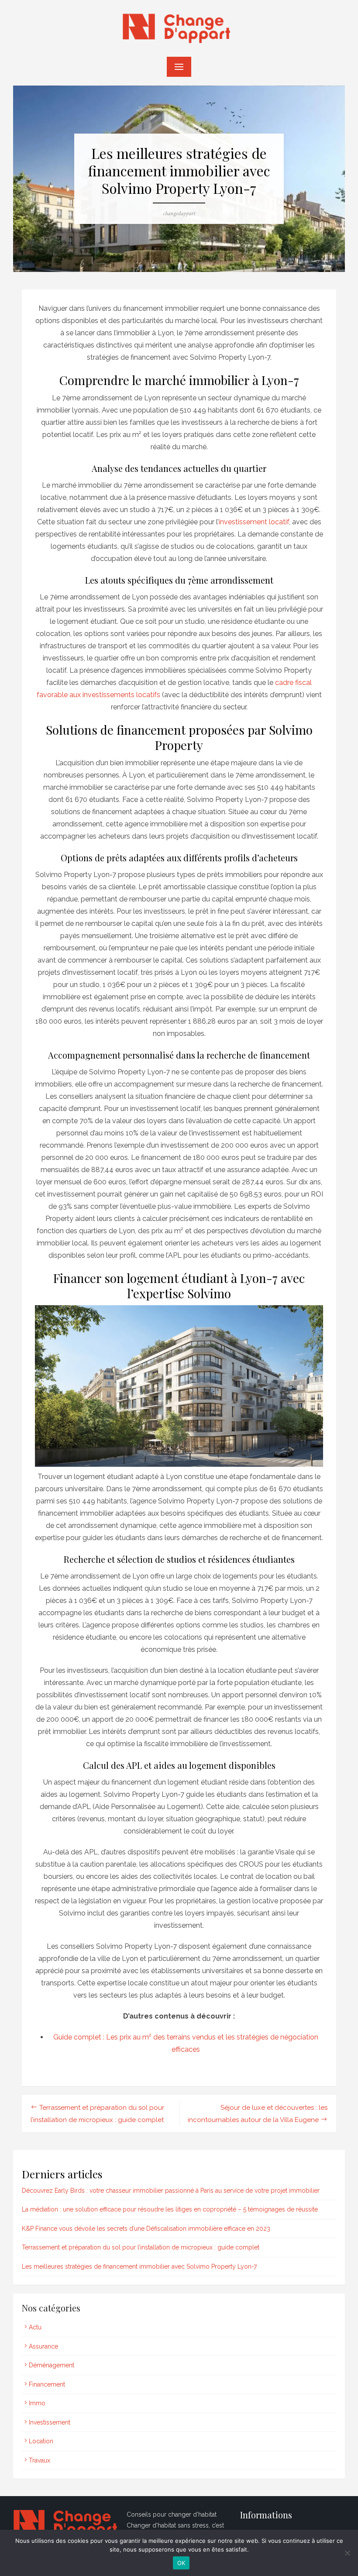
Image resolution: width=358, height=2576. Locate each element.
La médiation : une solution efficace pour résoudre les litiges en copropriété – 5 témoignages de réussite (170, 2209)
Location (41, 2441)
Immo (37, 2403)
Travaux (40, 2460)
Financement (47, 2384)
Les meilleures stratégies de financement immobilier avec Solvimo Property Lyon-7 (139, 2266)
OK (181, 2563)
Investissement (50, 2422)
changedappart (179, 213)
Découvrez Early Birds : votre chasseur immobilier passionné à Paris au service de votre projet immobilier (171, 2191)
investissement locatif (254, 522)
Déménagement (52, 2365)
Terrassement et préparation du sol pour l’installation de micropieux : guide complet (141, 2247)
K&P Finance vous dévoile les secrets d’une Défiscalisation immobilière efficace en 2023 (146, 2229)
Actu (35, 2327)
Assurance (43, 2346)
